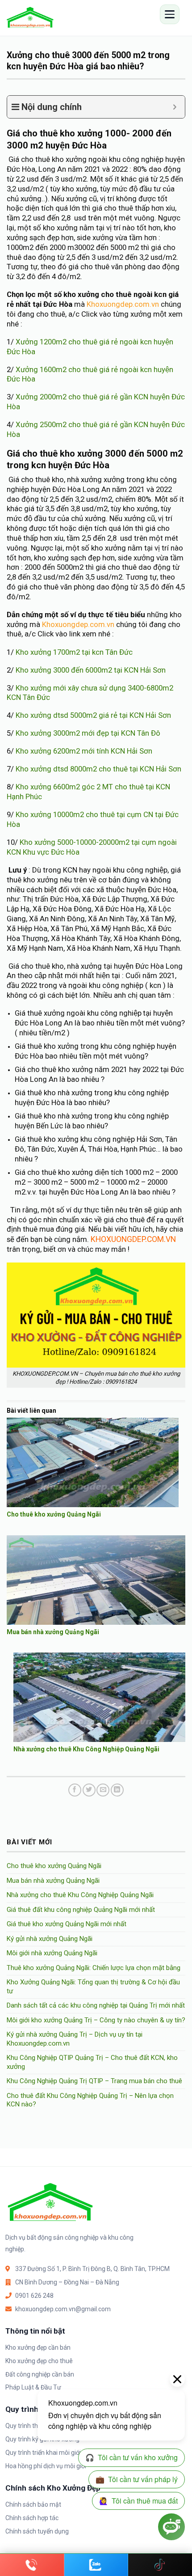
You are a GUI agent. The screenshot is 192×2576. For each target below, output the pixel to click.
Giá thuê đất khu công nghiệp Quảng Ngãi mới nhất (81, 1910)
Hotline (32, 2565)
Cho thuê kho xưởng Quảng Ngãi (54, 1514)
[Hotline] (32, 2565)
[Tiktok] (160, 2565)
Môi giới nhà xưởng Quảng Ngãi (52, 1953)
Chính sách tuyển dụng (37, 2531)
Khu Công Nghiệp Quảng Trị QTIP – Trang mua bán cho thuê (94, 2081)
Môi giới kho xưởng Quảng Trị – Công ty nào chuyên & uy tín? (96, 2020)
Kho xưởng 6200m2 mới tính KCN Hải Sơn (83, 751)
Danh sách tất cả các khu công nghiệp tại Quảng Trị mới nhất (96, 2005)
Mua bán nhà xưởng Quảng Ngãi (53, 1632)
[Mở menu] (170, 14)
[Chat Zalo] (96, 2565)
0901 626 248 (34, 2296)
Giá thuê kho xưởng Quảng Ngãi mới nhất (67, 1924)
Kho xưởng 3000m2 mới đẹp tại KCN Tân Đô (87, 733)
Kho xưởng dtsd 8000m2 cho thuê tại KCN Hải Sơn (98, 769)
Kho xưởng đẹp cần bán (38, 2347)
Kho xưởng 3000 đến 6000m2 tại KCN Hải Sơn (91, 670)
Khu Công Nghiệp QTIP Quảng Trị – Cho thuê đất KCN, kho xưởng (92, 2062)
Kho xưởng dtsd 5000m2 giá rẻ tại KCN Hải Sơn (93, 715)
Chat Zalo (96, 2565)
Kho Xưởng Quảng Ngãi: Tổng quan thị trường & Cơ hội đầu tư (93, 1987)
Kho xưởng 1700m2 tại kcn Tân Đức (74, 652)
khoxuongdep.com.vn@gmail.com (63, 2309)
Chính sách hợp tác (32, 2518)
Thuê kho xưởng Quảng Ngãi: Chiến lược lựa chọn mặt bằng (94, 1968)
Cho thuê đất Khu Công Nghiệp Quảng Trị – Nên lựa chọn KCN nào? (90, 2100)
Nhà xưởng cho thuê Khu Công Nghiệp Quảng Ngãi (86, 1749)
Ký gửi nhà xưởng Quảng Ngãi (50, 1939)
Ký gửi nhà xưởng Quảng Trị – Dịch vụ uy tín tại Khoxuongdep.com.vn (75, 2039)
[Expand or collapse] (175, 107)
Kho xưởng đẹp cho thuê (39, 2361)
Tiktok (160, 2565)
